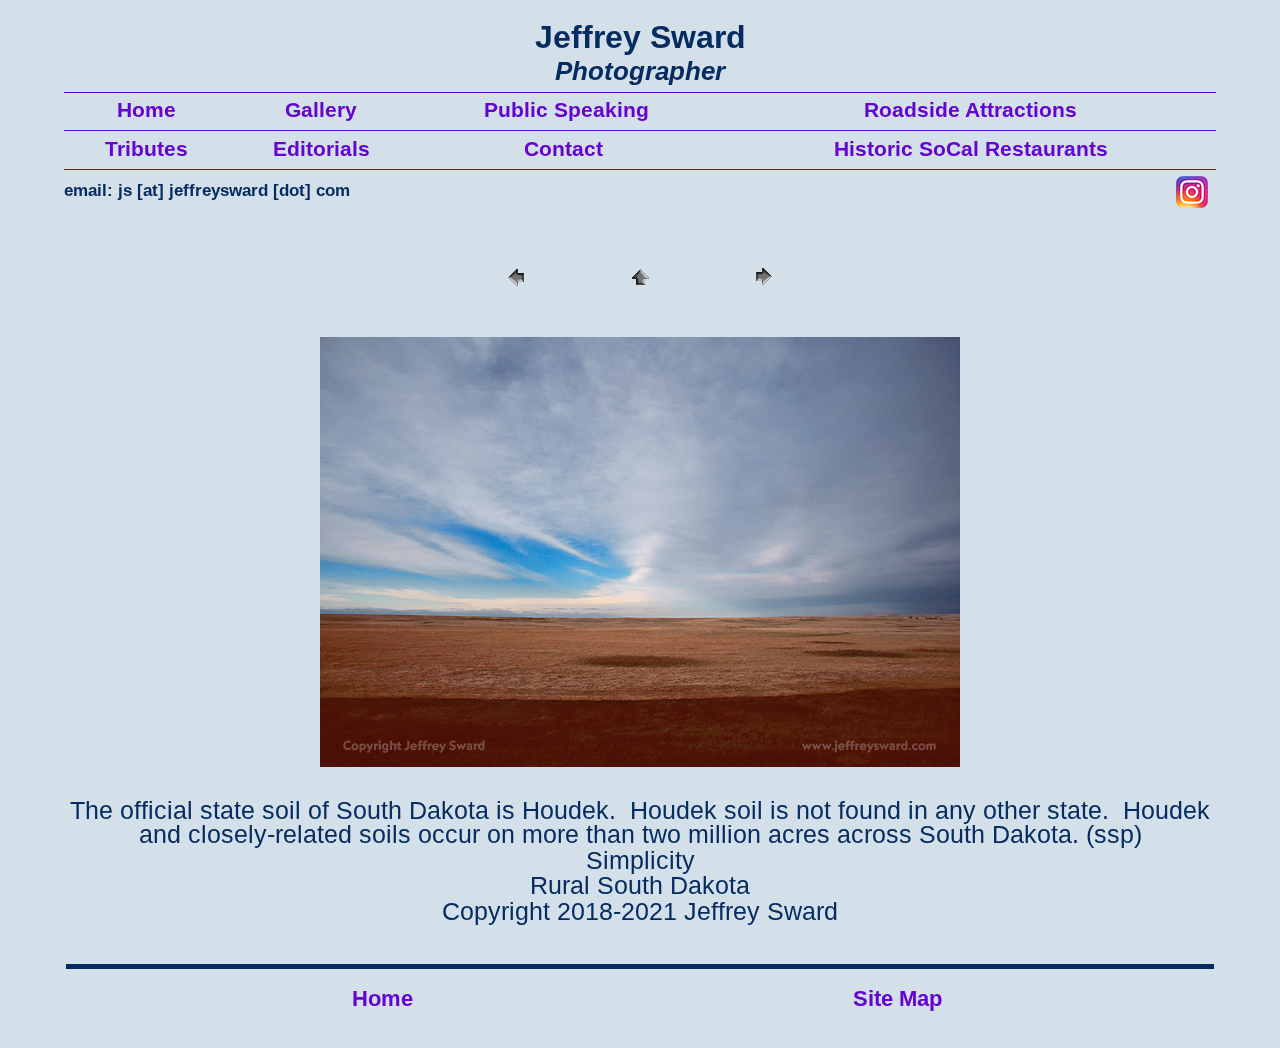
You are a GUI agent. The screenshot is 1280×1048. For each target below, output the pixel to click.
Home (382, 998)
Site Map (897, 998)
